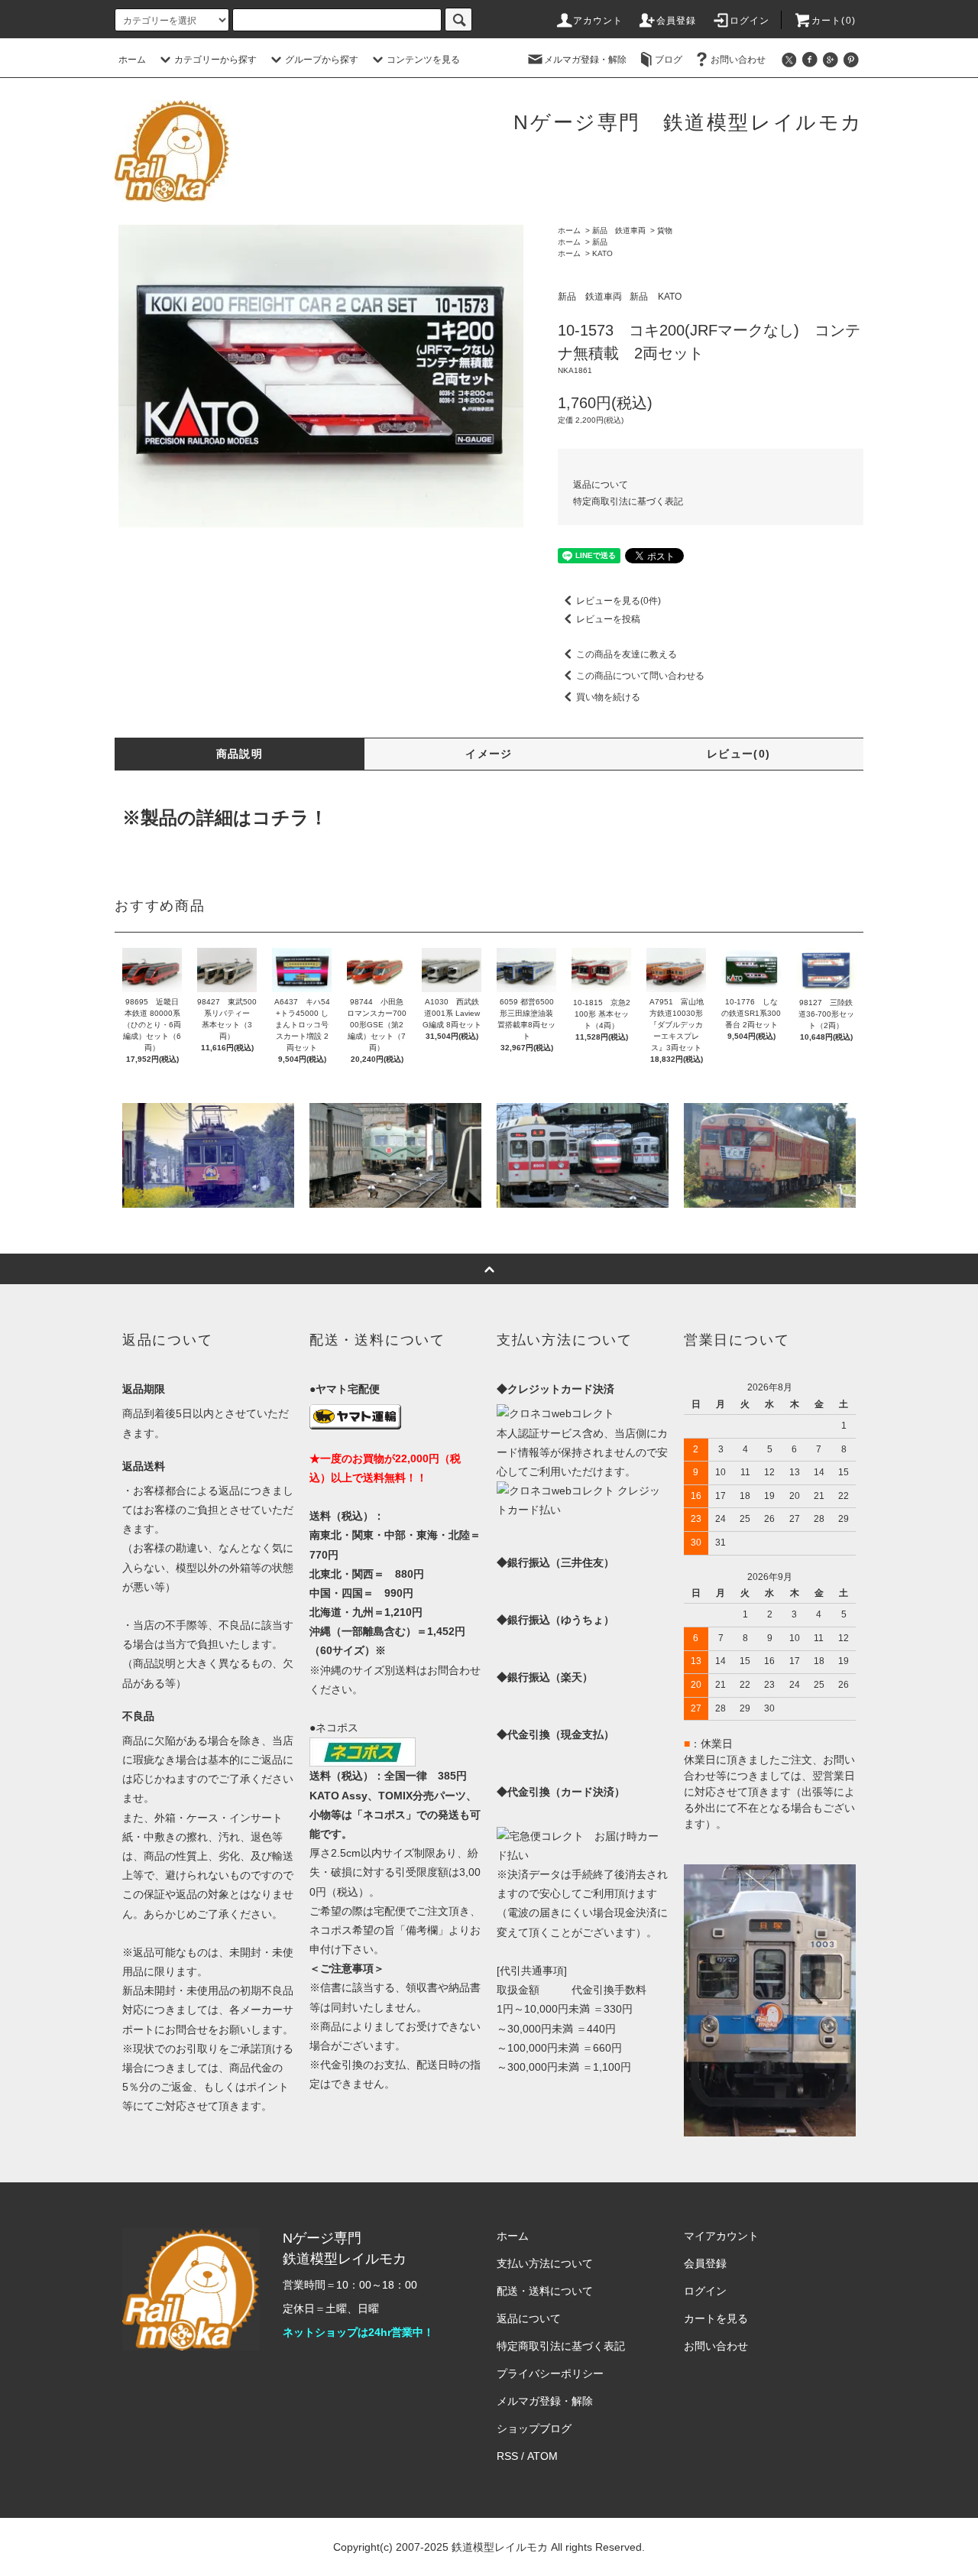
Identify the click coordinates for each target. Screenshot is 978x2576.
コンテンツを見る (423, 60)
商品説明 (240, 754)
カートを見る (716, 2318)
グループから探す (322, 60)
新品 (600, 242)
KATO (602, 253)
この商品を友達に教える (627, 654)
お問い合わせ (738, 60)
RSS (507, 2456)
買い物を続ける (608, 697)
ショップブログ (534, 2428)
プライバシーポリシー (550, 2373)
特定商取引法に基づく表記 (628, 501)
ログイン (750, 21)
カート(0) (834, 21)
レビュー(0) (739, 754)
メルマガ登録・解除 (585, 60)
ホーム (132, 60)
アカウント (598, 21)
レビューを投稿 (608, 619)
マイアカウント (721, 2236)
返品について (601, 485)
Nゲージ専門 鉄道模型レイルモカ (688, 122)
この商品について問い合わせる (640, 676)
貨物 (665, 230)
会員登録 (677, 21)
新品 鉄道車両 (619, 230)
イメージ (489, 754)
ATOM (542, 2456)
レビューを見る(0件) (619, 601)
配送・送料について (545, 2291)
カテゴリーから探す (215, 60)
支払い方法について (545, 2263)
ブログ (669, 60)
